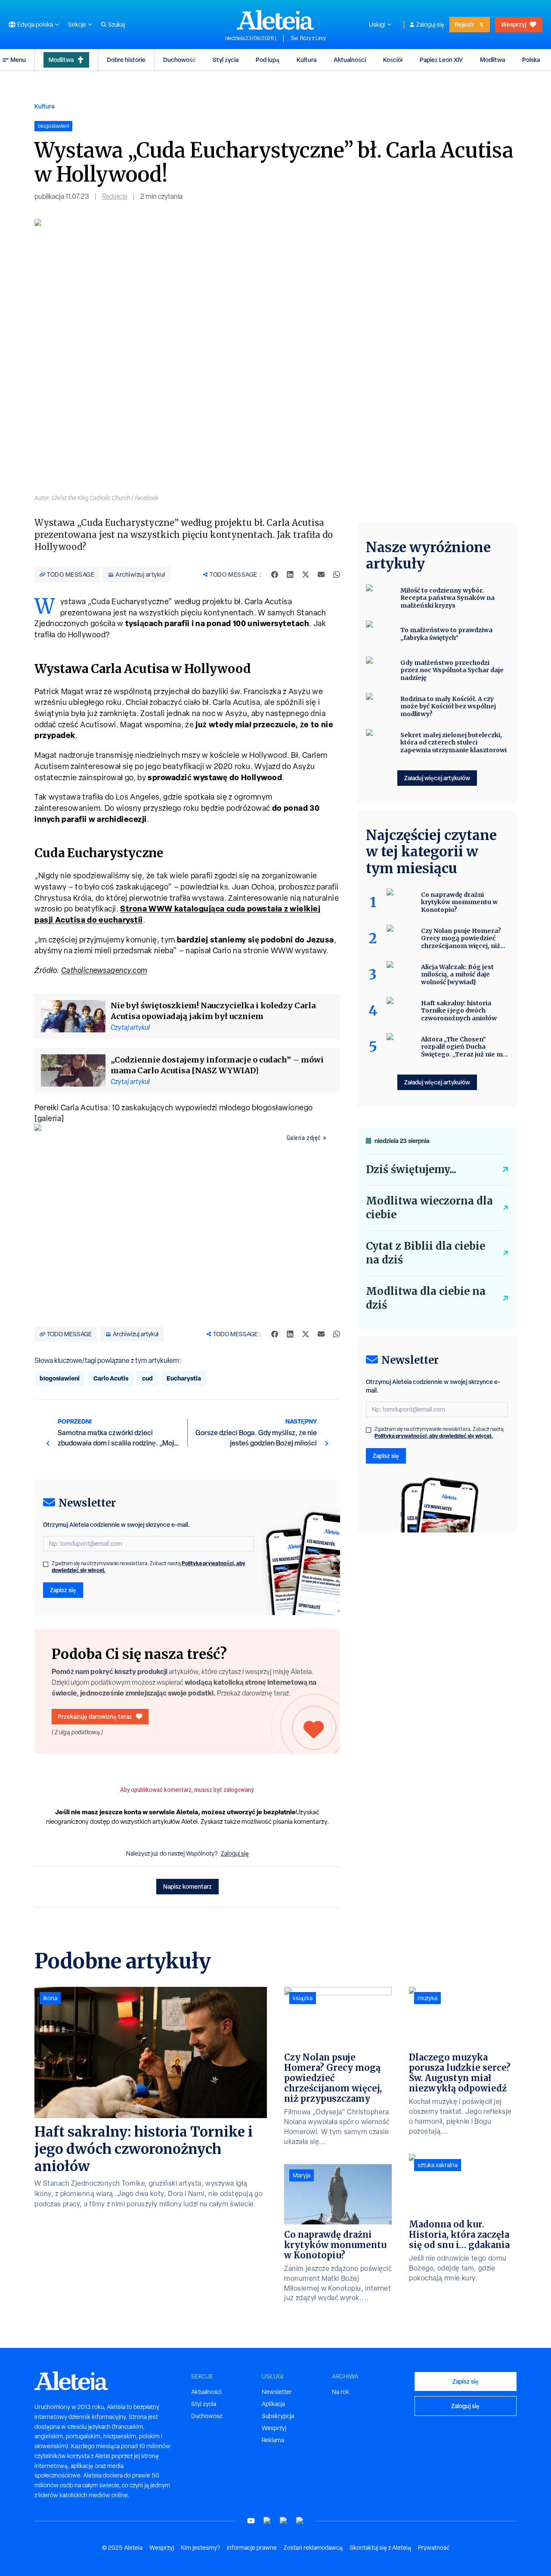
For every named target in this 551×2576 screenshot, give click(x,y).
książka (303, 1998)
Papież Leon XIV (441, 60)
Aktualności (350, 60)
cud (147, 1378)
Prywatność (434, 2548)
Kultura (306, 60)
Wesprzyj (514, 24)
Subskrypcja (278, 2416)
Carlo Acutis (111, 1378)
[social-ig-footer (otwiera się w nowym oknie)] (300, 2521)
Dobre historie (126, 60)
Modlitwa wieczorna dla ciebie (429, 1208)
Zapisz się (63, 1590)
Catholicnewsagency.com (104, 970)
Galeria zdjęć (304, 1138)
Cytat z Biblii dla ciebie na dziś (426, 1253)
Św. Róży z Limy (308, 38)
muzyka (427, 1998)
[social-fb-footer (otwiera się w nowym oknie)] (267, 2521)
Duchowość (179, 60)
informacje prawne (252, 2548)
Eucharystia (184, 1378)
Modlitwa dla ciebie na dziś (426, 1298)
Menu (18, 60)
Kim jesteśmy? (200, 2548)
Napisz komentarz (187, 1886)
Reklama (273, 2440)
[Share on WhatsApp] (337, 575)
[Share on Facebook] (275, 575)
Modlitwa (61, 60)
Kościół (393, 60)
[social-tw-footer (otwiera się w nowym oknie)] (284, 2521)
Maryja (302, 2175)
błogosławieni (60, 1378)
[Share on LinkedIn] (290, 575)
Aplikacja (273, 2404)
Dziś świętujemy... (411, 1169)
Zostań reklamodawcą (313, 2548)
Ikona (50, 1998)
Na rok (341, 2392)
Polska (531, 60)
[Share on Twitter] (306, 575)
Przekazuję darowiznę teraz (95, 1716)
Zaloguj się (430, 25)
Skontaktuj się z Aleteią (380, 2548)
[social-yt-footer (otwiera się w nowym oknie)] (251, 2521)
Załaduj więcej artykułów (437, 778)
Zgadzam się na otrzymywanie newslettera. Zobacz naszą (149, 1567)
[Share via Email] (321, 575)
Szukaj (116, 25)
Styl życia (226, 60)
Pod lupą (268, 60)
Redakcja (115, 196)
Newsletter (277, 2392)
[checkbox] (46, 1564)
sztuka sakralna (438, 2165)
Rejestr (464, 24)
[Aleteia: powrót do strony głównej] (275, 20)
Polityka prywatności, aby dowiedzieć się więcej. (434, 1436)
